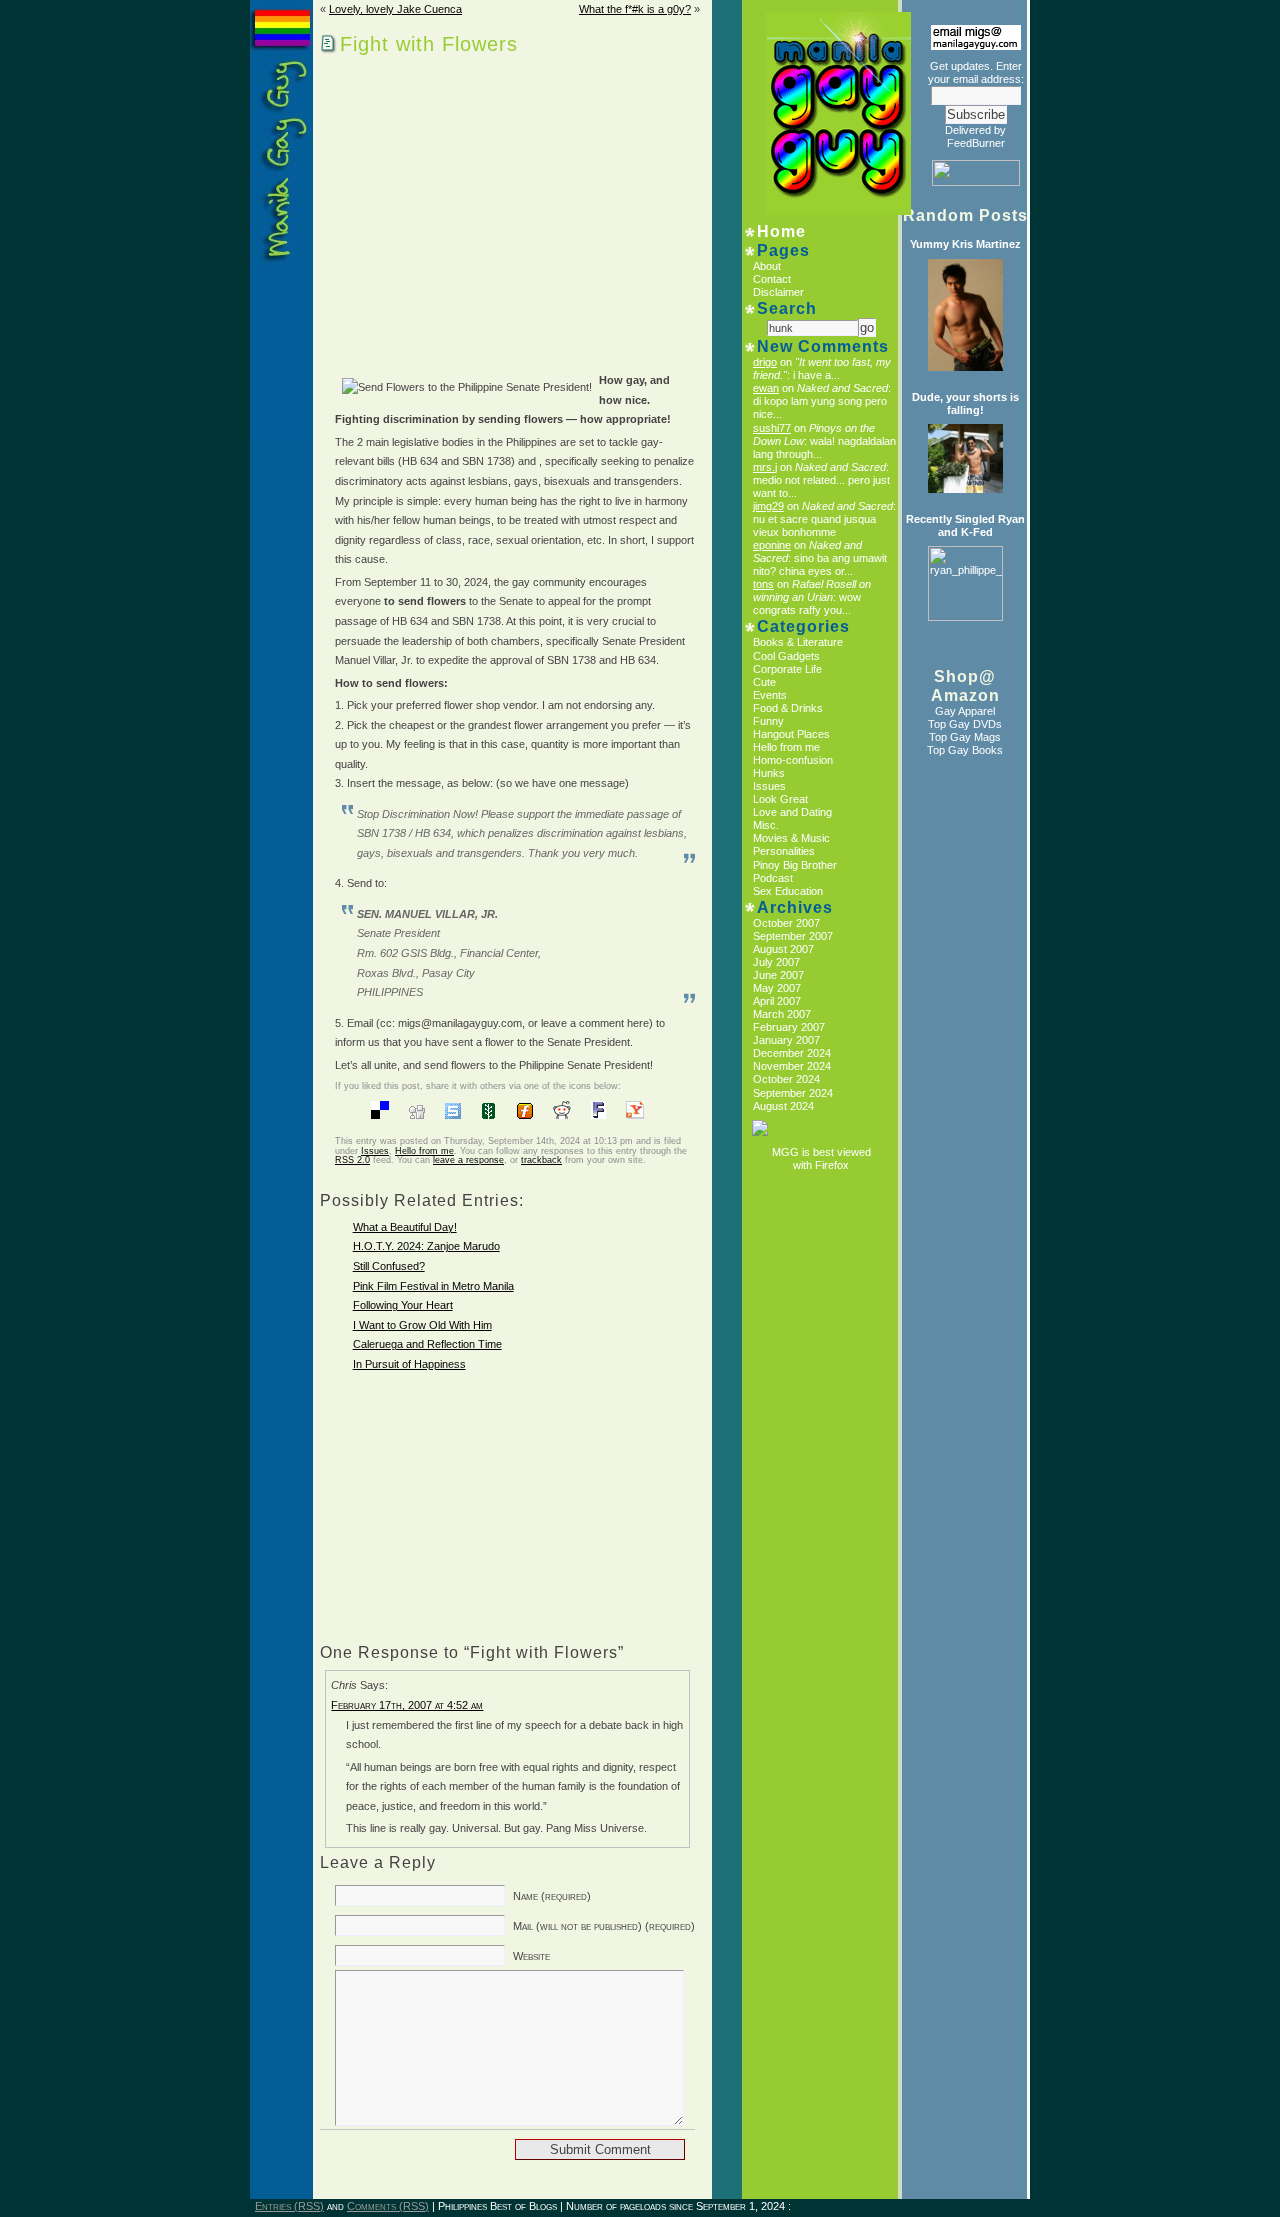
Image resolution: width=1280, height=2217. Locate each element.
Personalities (784, 851)
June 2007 (778, 975)
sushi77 (772, 428)
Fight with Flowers (429, 44)
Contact (772, 279)
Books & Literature (798, 642)
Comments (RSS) (388, 2206)
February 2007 (789, 1027)
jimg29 (768, 506)
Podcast (773, 878)
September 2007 (793, 936)
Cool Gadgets (786, 656)
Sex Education (788, 891)
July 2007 (776, 962)
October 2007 (786, 923)
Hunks (769, 773)
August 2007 (783, 949)
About (767, 266)
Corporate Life (787, 669)
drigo (765, 362)
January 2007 (786, 1040)
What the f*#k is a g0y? (635, 9)
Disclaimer (778, 292)
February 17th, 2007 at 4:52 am (407, 1705)
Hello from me (424, 1151)
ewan (766, 388)
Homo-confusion (793, 760)
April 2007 (777, 1001)
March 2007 (782, 1014)
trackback (541, 1160)
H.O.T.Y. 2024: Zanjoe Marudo (426, 1246)
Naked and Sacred (842, 388)
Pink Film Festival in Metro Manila (433, 1286)
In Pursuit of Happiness (409, 1364)
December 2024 (792, 1053)
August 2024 (783, 1106)
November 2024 (792, 1066)
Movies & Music (791, 838)
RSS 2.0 (352, 1160)
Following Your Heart (403, 1305)
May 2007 (777, 988)
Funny (768, 721)
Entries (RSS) (289, 2206)
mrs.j (765, 467)
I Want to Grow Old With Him (422, 1325)
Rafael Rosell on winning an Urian (812, 590)
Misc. (766, 825)
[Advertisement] (492, 209)
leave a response (468, 1160)
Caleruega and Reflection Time (427, 1344)
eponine (772, 545)
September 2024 (793, 1093)
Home (781, 231)
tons (763, 584)
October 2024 (786, 1079)
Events (770, 695)
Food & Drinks (788, 708)
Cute (764, 682)
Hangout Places (791, 734)
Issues (375, 1151)
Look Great (780, 799)
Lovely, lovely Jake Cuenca (395, 9)
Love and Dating (792, 812)
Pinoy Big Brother (795, 865)
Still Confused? (389, 1266)
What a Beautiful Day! (405, 1227)
